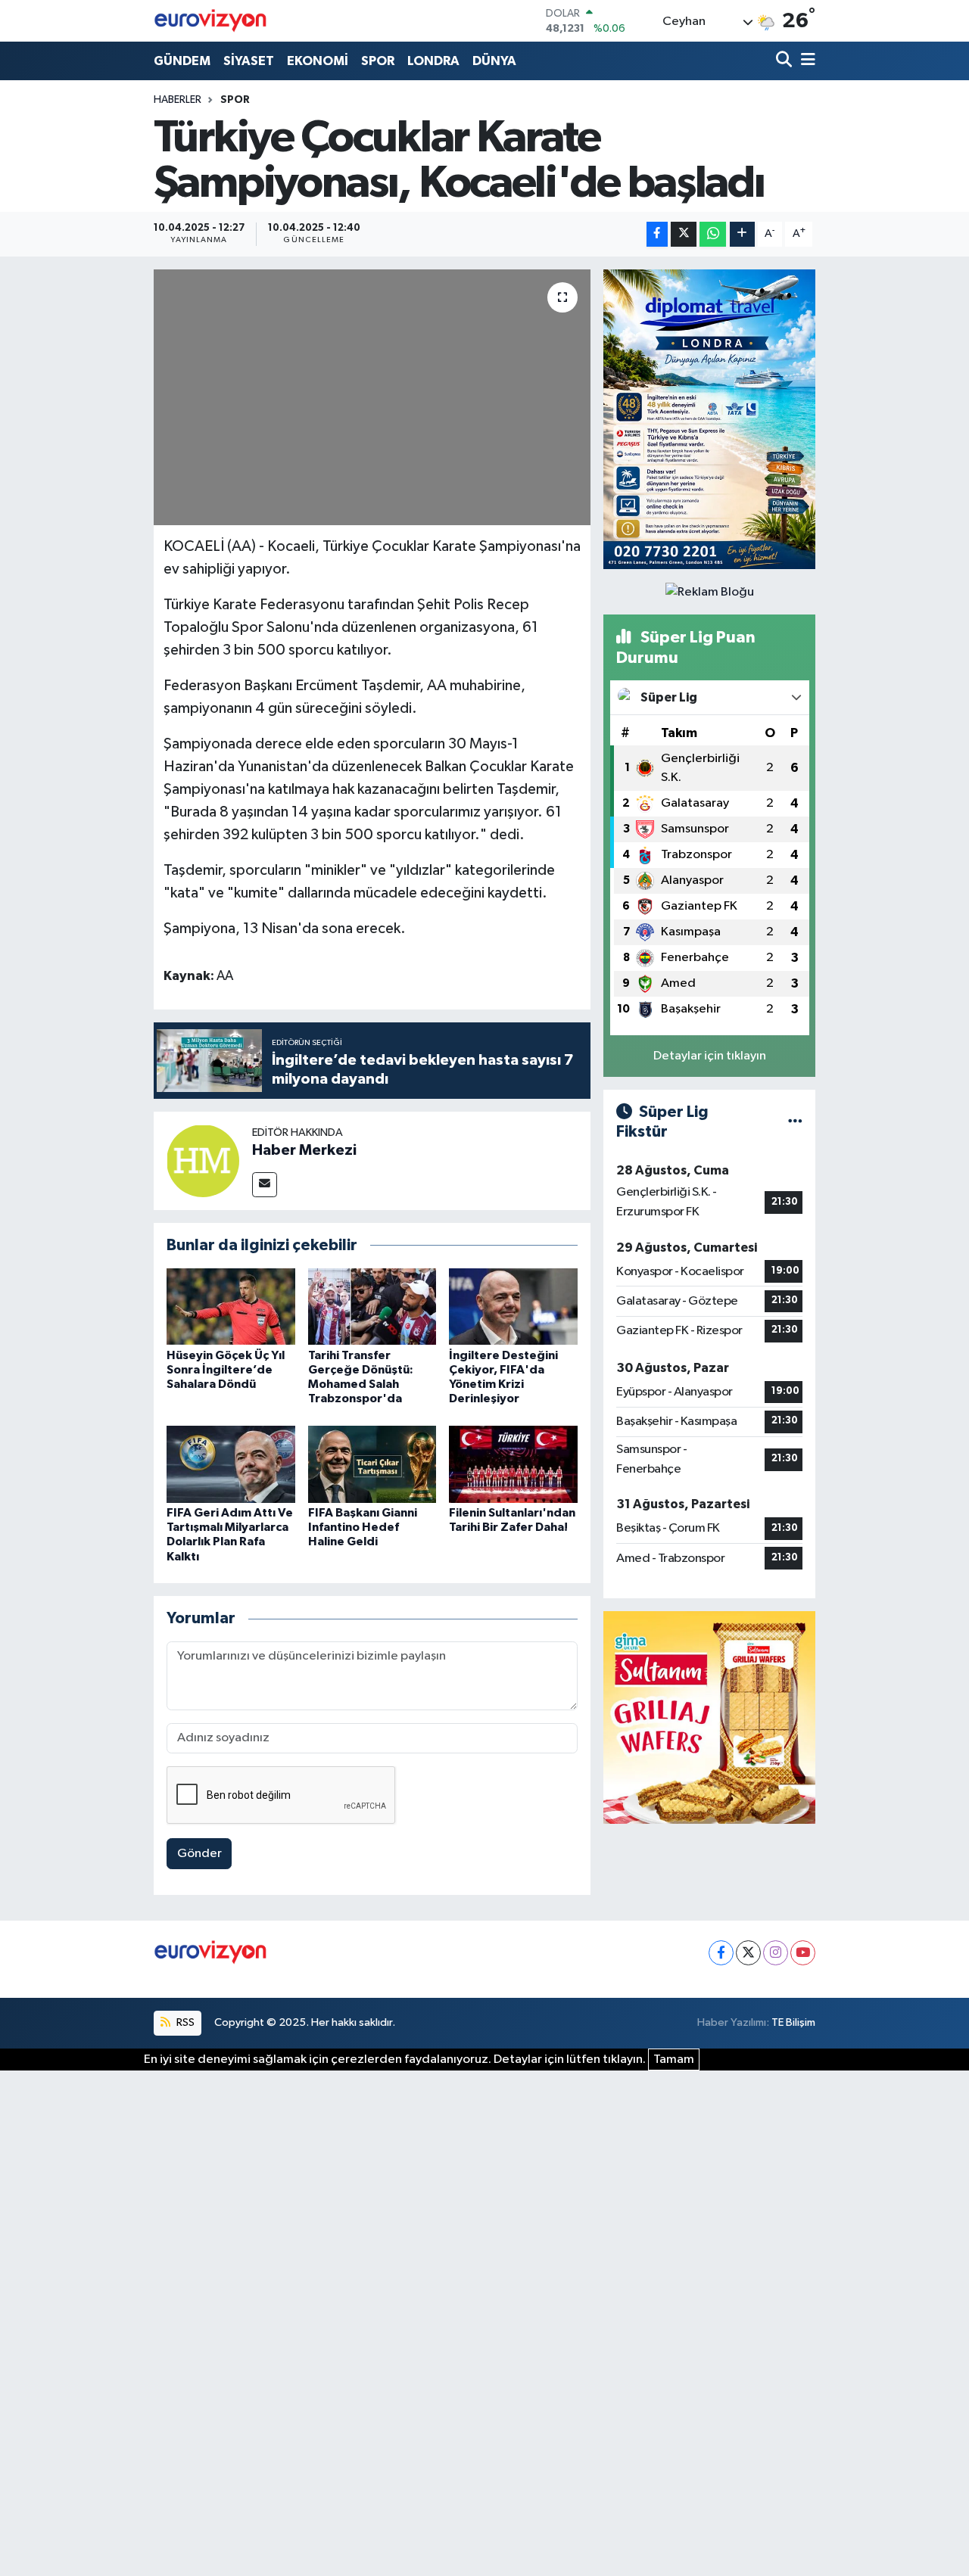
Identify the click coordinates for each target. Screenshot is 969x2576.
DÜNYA (494, 61)
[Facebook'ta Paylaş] (657, 234)
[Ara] (785, 61)
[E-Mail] (265, 1185)
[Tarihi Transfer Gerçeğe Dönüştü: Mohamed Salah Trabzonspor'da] (372, 1307)
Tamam (674, 2060)
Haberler (178, 100)
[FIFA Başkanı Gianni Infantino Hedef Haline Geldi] (372, 1464)
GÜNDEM (182, 61)
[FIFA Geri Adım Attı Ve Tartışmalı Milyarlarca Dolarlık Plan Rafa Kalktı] (231, 1464)
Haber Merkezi (304, 1150)
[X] (748, 1953)
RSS (184, 2022)
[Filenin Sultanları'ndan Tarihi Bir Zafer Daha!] (513, 1464)
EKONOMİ (318, 61)
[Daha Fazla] (742, 234)
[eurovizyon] (210, 20)
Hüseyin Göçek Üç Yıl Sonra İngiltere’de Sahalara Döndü (226, 1370)
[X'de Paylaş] (684, 234)
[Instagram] (776, 1953)
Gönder (199, 1854)
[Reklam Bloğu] (709, 419)
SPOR (378, 61)
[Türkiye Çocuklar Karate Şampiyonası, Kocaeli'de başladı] (372, 397)
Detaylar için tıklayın (710, 1056)
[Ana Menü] (805, 61)
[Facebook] (721, 1953)
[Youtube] (803, 1953)
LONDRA (433, 61)
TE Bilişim (793, 2022)
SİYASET (249, 61)
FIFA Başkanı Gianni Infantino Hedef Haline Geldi (363, 1527)
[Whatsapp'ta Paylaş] (713, 234)
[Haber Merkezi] (203, 1160)
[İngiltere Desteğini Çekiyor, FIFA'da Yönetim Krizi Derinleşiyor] (513, 1307)
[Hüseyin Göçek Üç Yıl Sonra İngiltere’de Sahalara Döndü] (231, 1307)
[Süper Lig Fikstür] (795, 1122)
